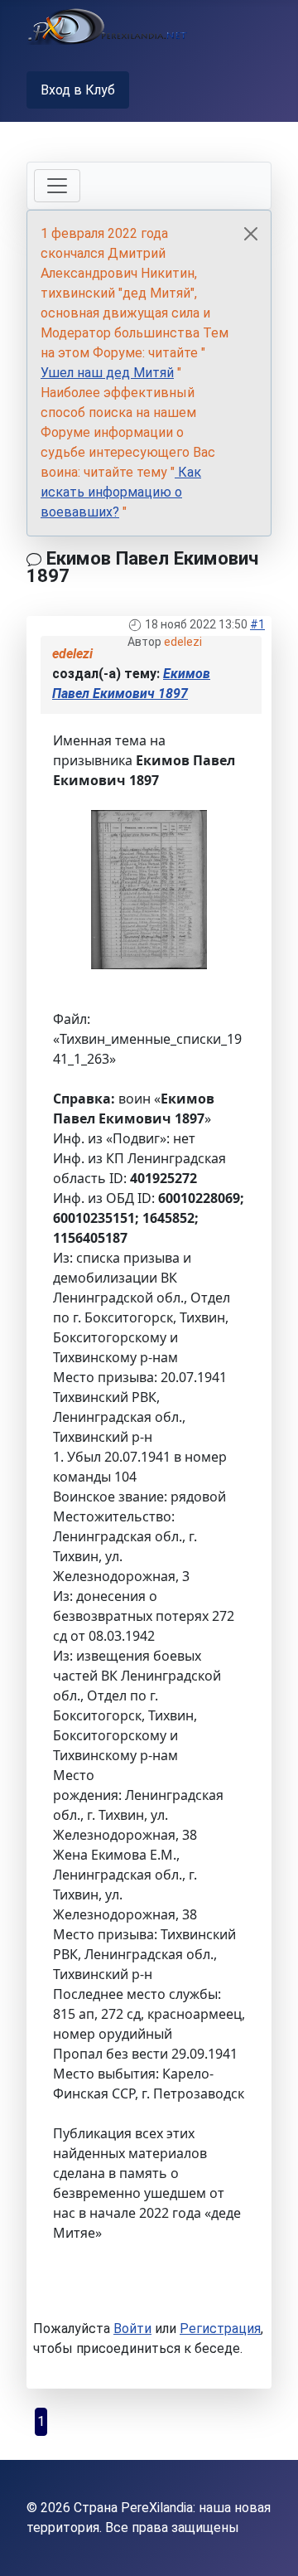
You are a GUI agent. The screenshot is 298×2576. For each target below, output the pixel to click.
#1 (257, 624)
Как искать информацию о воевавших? (121, 492)
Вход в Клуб (78, 90)
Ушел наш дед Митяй (107, 373)
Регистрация (220, 2329)
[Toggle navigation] (57, 186)
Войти (132, 2329)
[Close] (251, 234)
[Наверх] (269, 2545)
